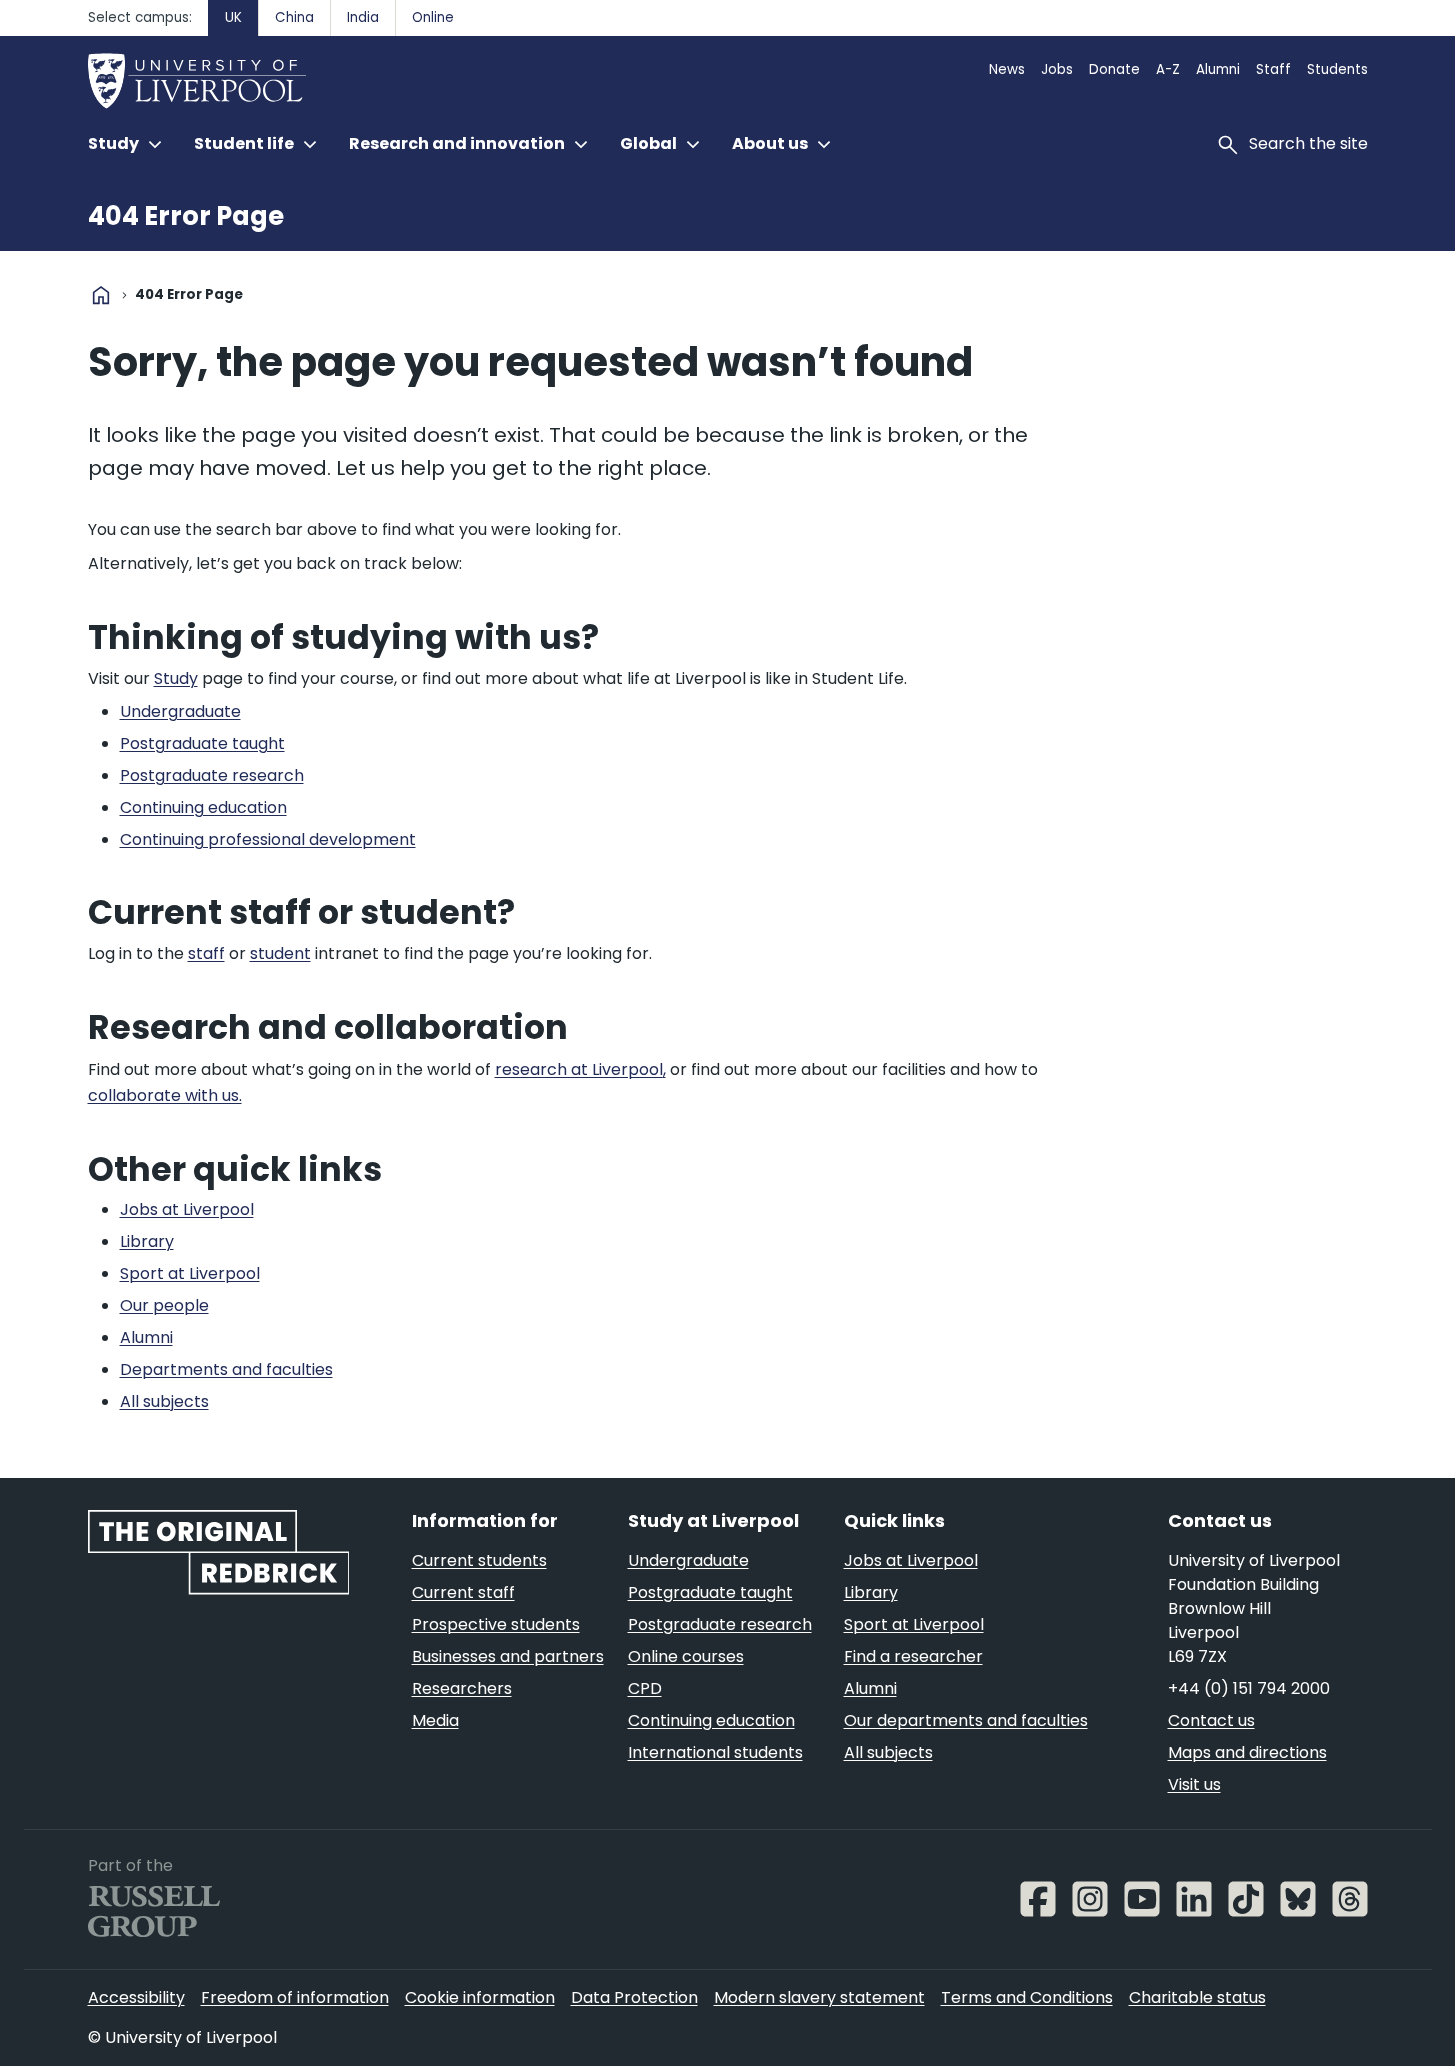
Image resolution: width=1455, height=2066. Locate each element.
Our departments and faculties (966, 1720)
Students (1337, 69)
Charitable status (1197, 1997)
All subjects (888, 1752)
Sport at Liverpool (914, 1624)
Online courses (686, 1656)
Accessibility (136, 1997)
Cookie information (480, 1997)
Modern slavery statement (819, 1997)
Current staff (463, 1592)
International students (715, 1752)
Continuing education (711, 1720)
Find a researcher (913, 1656)
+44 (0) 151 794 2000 (1249, 1688)
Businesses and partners (508, 1656)
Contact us (1211, 1720)
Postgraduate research (720, 1624)
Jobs (1057, 69)
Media (435, 1720)
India (363, 17)
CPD (645, 1688)
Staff (1273, 69)
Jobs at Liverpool (911, 1560)
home (101, 295)
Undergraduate (688, 1560)
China (294, 17)
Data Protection (634, 1997)
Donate (1114, 69)
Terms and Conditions (1027, 1997)
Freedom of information (295, 1997)
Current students (479, 1560)
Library (871, 1592)
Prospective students (496, 1624)
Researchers (462, 1688)
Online (433, 17)
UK (233, 17)
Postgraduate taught (710, 1592)
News (1007, 69)
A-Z (1168, 69)
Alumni (1218, 69)
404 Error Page (186, 216)
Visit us (1194, 1784)
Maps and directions (1247, 1752)
